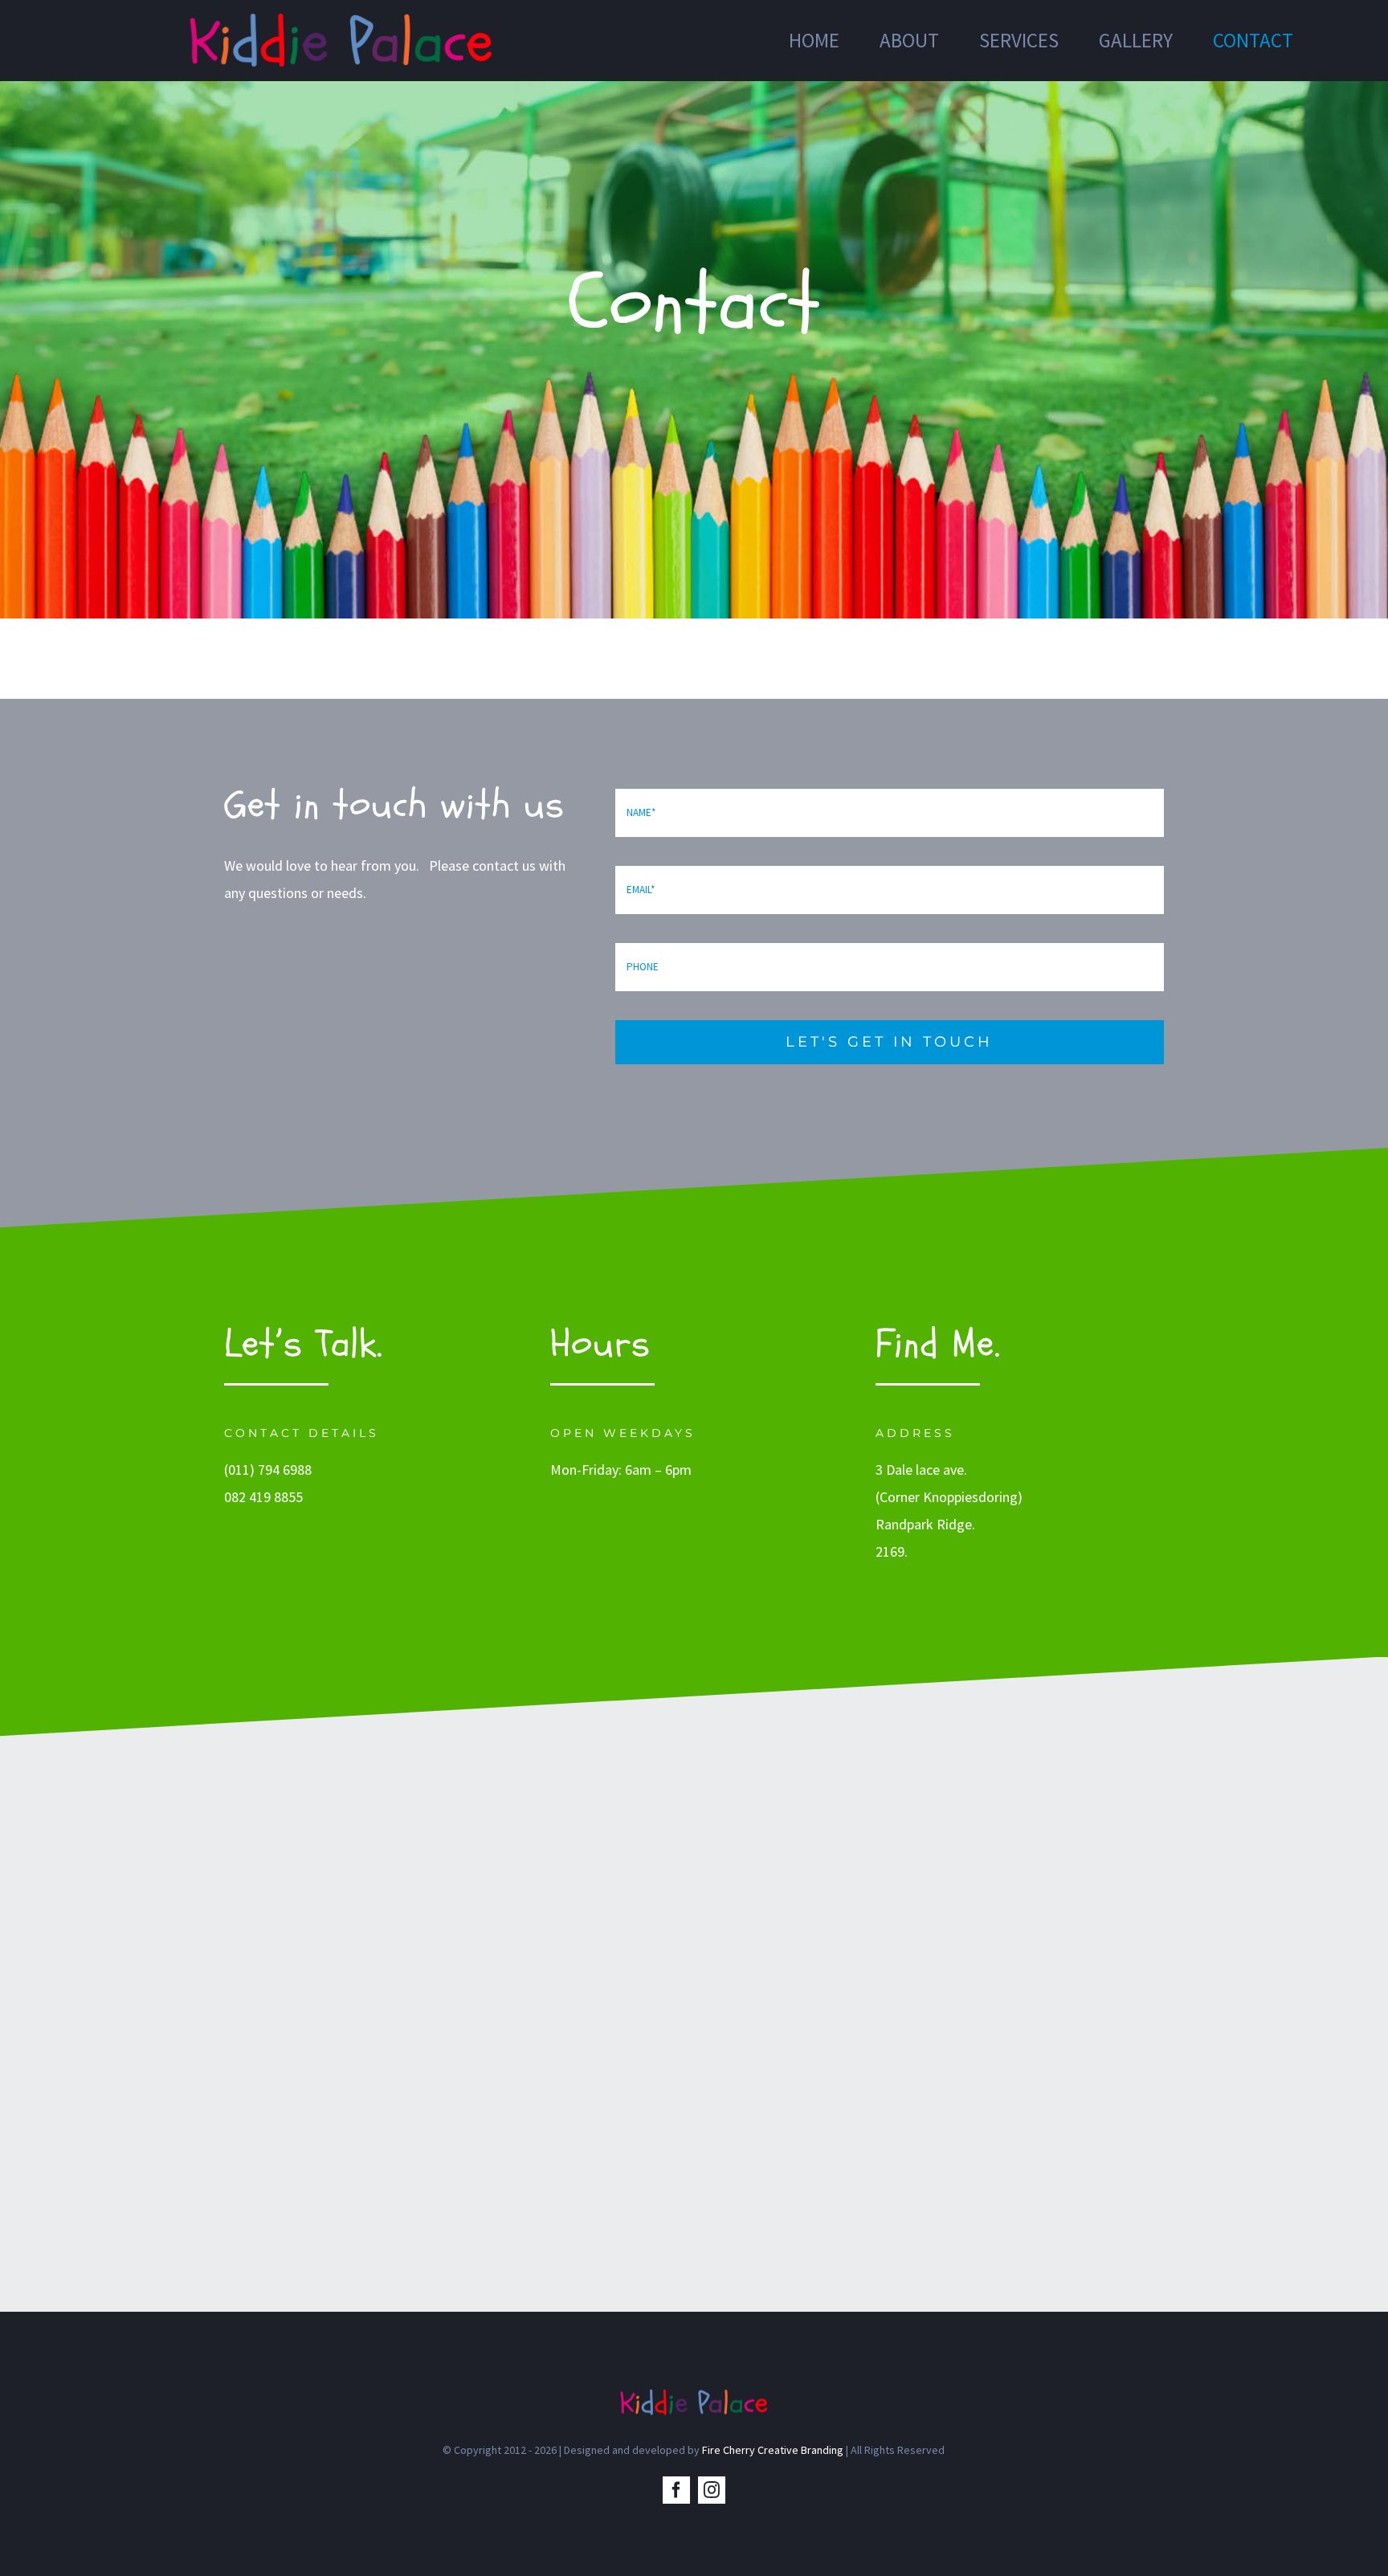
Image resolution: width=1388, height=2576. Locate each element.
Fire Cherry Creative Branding (773, 2450)
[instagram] (712, 2490)
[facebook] (676, 2490)
